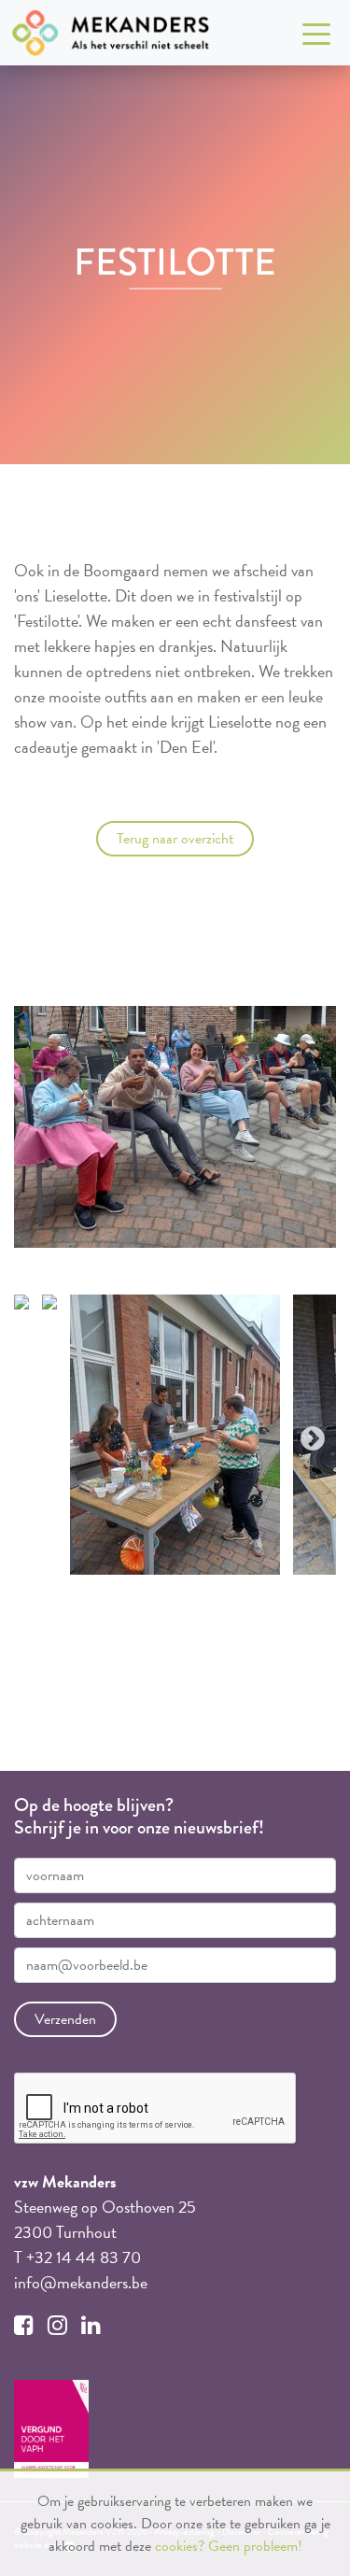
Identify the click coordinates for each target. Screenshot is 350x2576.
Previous (42, 1435)
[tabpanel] (175, 1435)
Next (308, 1435)
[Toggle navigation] (316, 33)
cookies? (180, 2546)
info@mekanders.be (81, 2282)
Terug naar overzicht (175, 839)
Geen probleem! (255, 2546)
